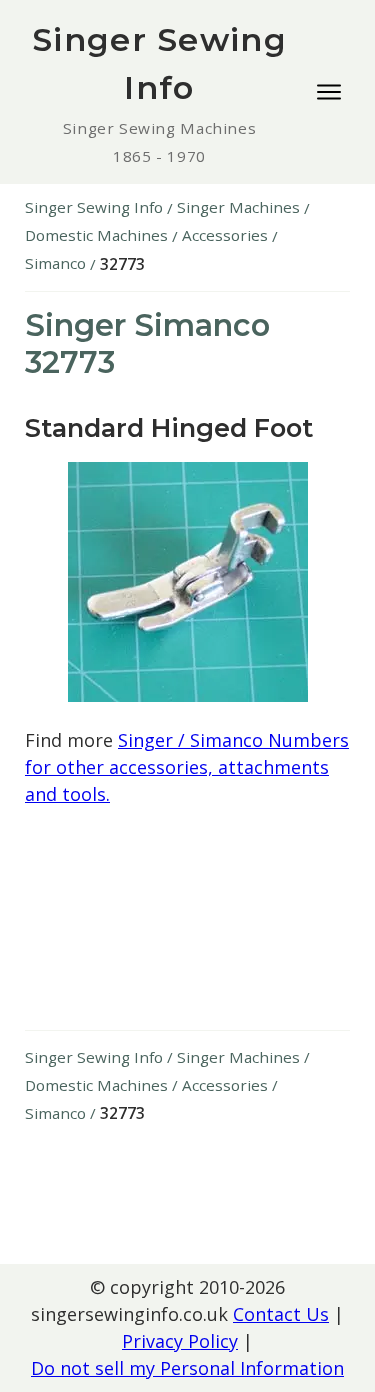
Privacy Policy (180, 1341)
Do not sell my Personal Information (187, 1368)
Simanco (55, 263)
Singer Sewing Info (94, 207)
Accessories (225, 235)
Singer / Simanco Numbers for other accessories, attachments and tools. (187, 767)
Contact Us (281, 1314)
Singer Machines (238, 207)
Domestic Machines (96, 235)
